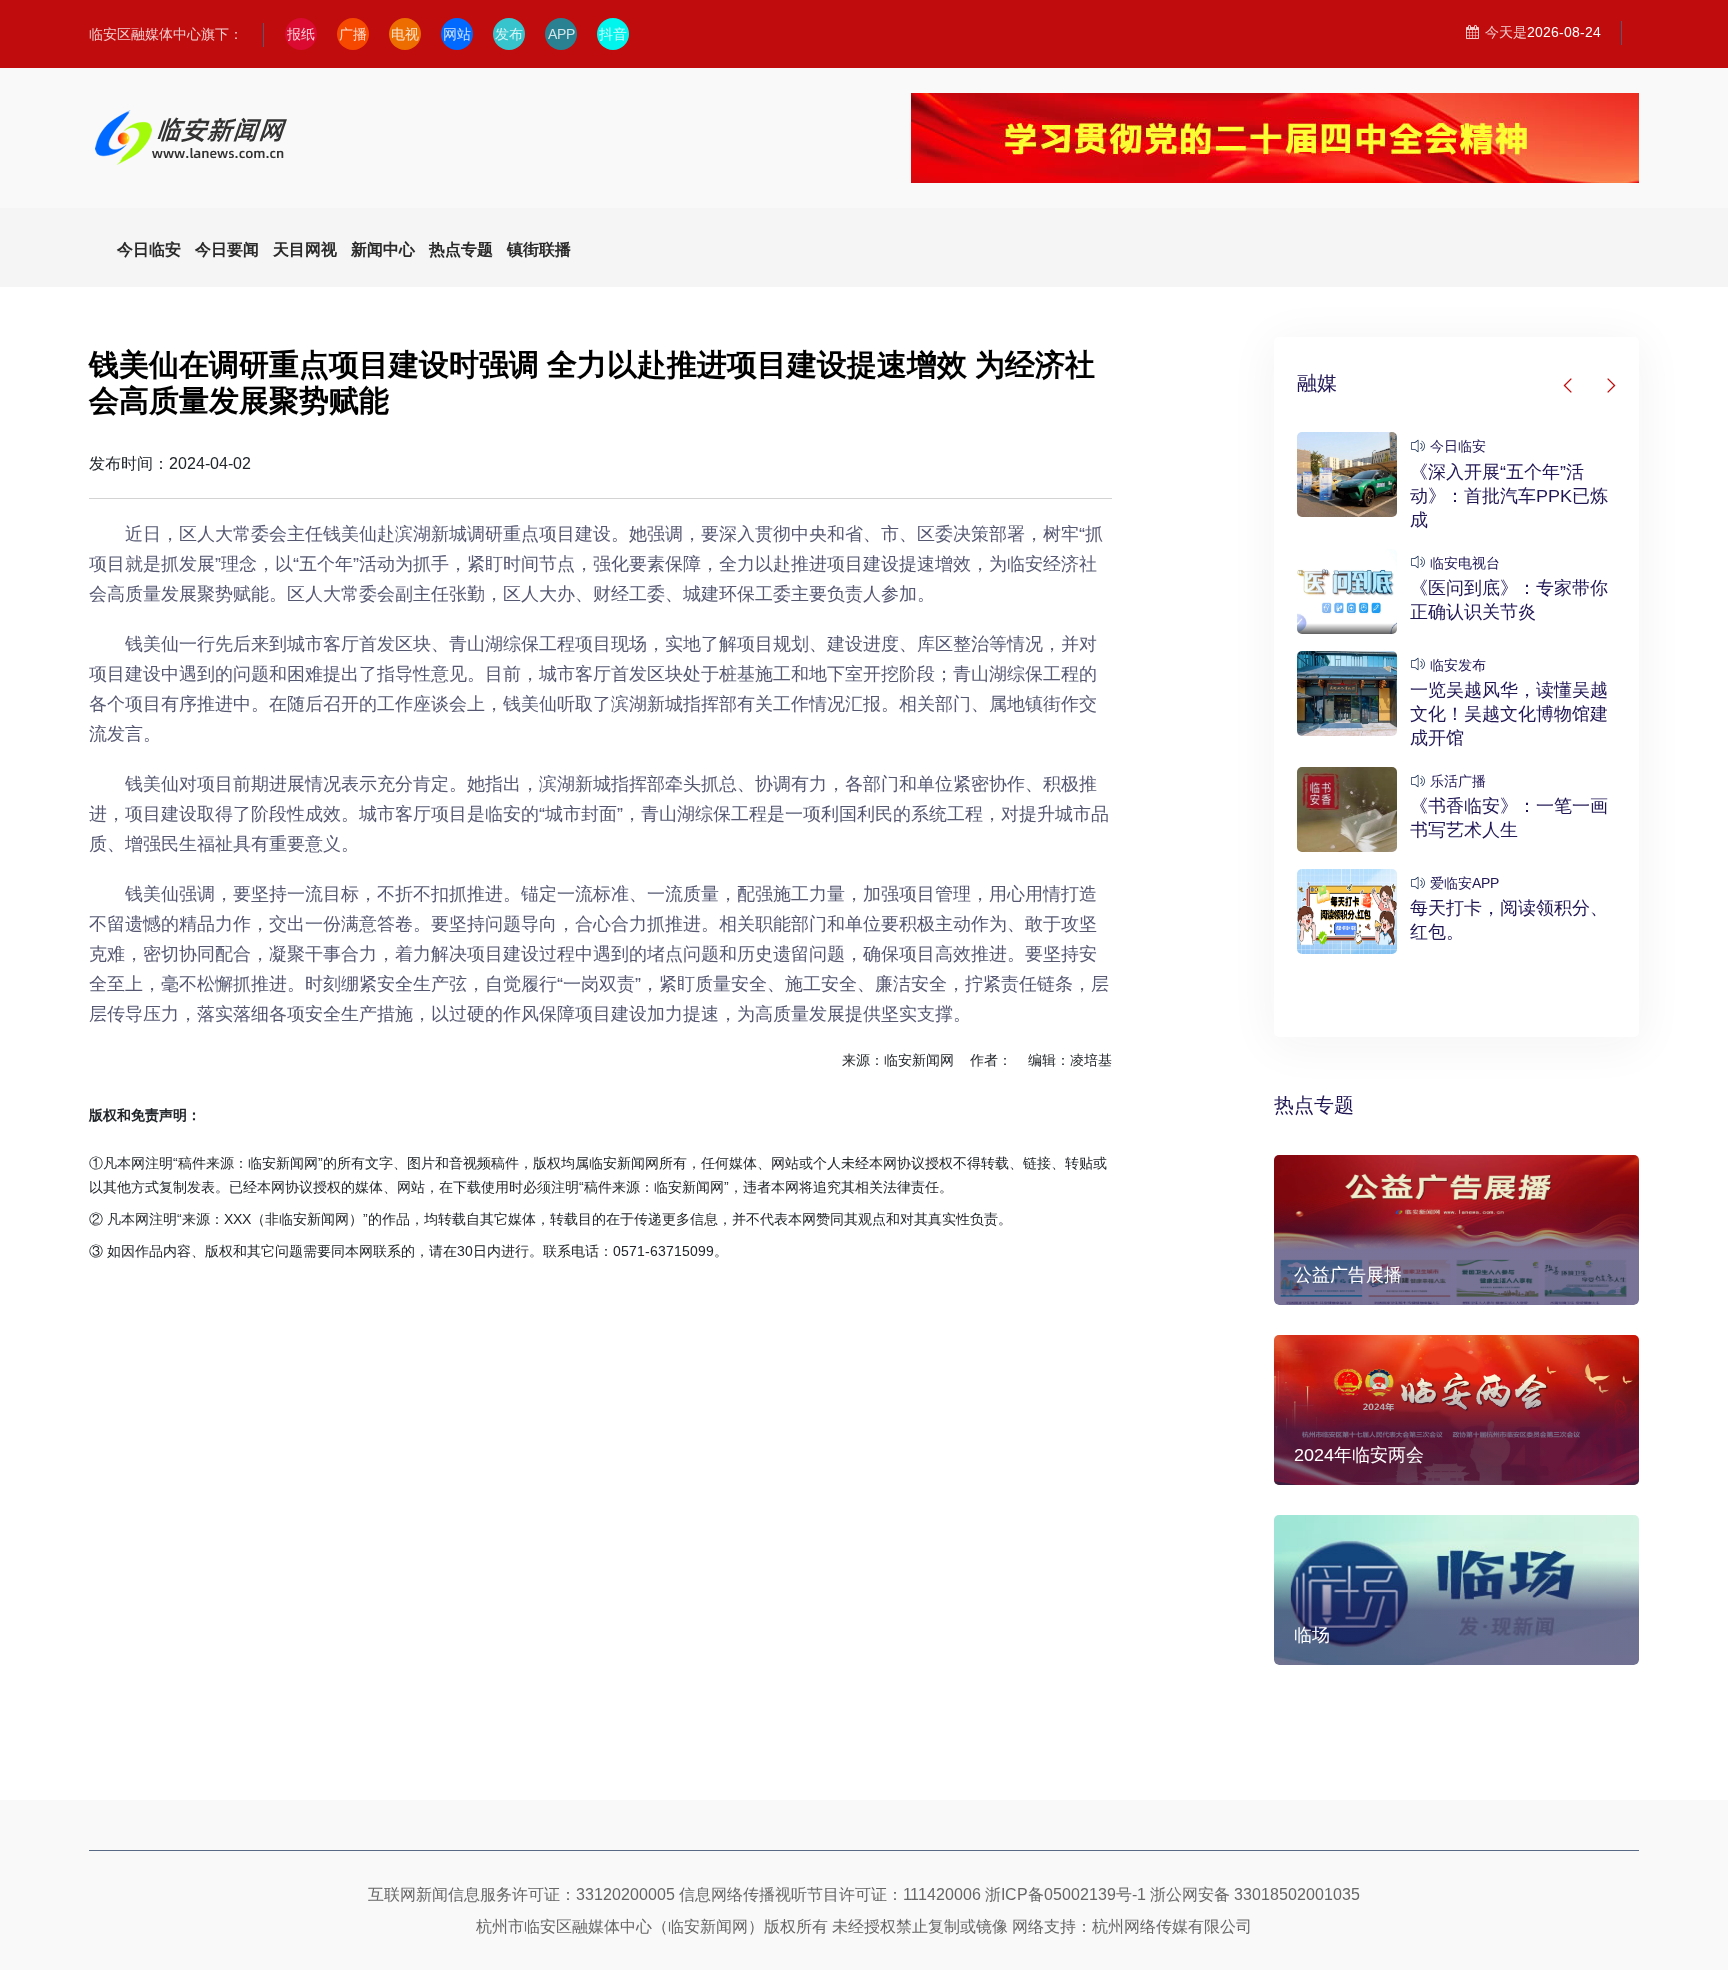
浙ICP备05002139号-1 (1065, 1894)
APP (561, 34)
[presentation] (1569, 386)
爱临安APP (1464, 883)
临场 (1312, 1635)
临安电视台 (1465, 563)
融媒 (1317, 383)
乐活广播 (1458, 781)
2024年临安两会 (1359, 1455)
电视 (405, 34)
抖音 (613, 34)
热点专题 (1314, 1105)
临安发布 (1458, 665)
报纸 (301, 34)
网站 (457, 34)
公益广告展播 (1348, 1275)
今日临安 (1458, 446)
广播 (353, 34)
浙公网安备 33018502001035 (1255, 1894)
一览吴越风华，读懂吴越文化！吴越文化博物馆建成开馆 (1509, 714)
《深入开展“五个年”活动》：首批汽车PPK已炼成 (1509, 496)
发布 (509, 34)
